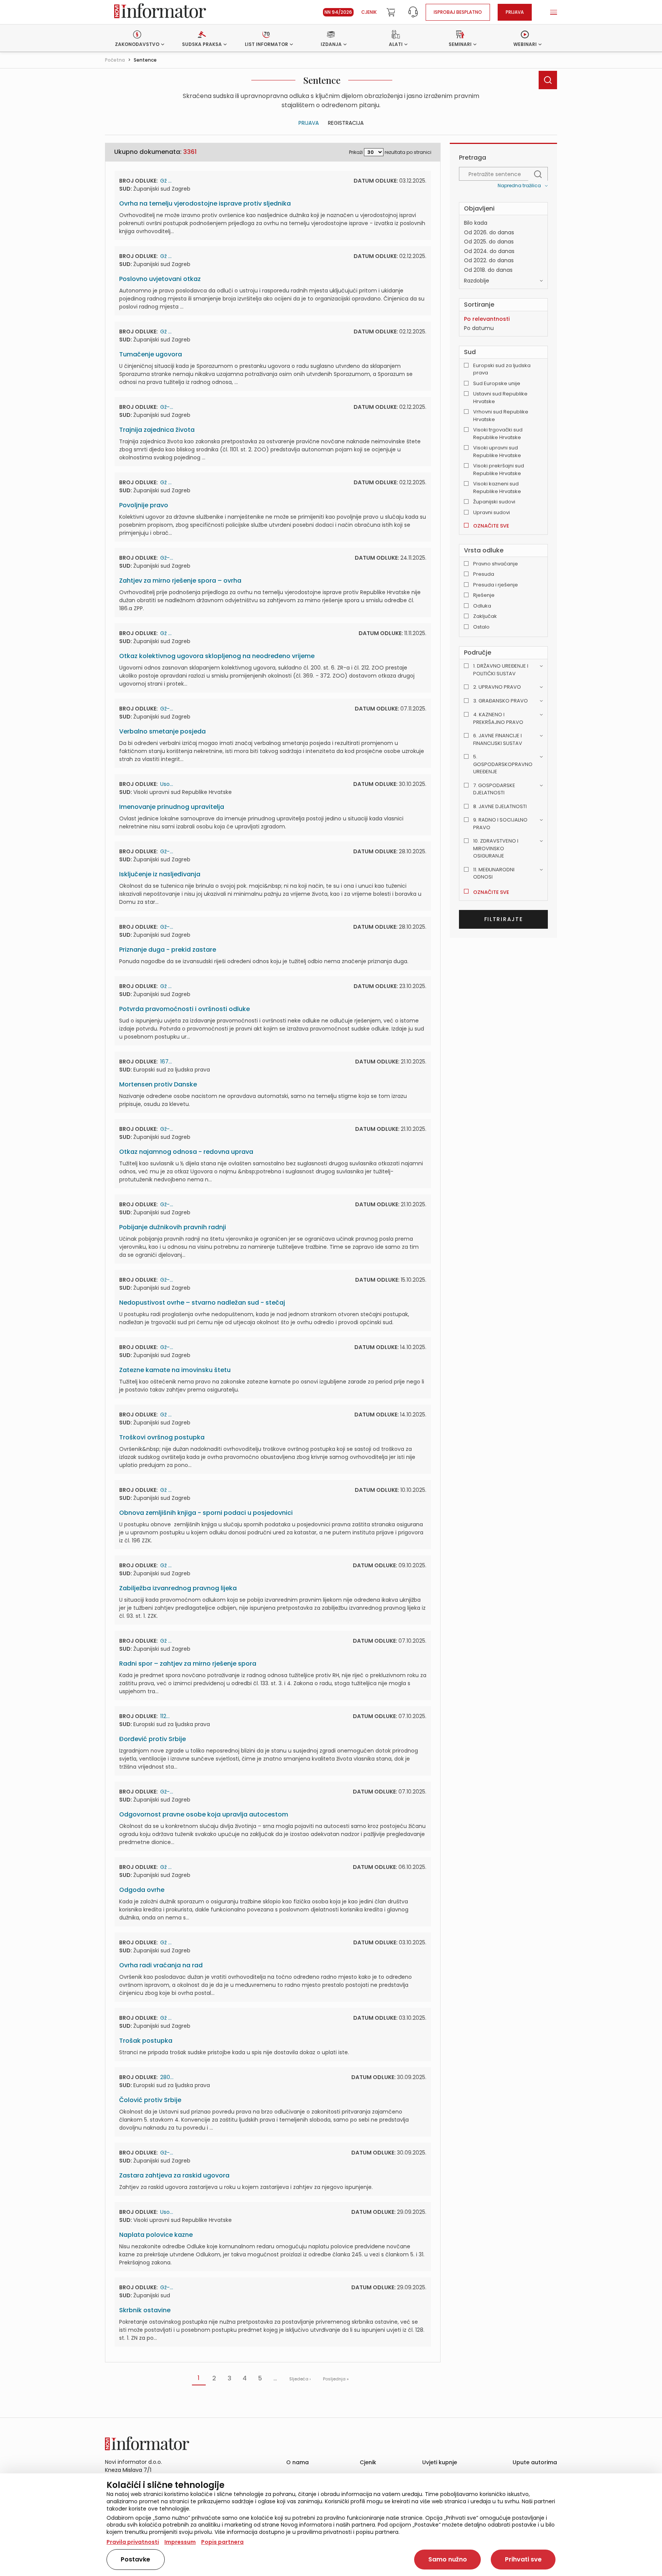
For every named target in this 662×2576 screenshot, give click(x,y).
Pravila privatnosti (133, 2542)
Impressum (180, 2542)
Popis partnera (222, 2542)
